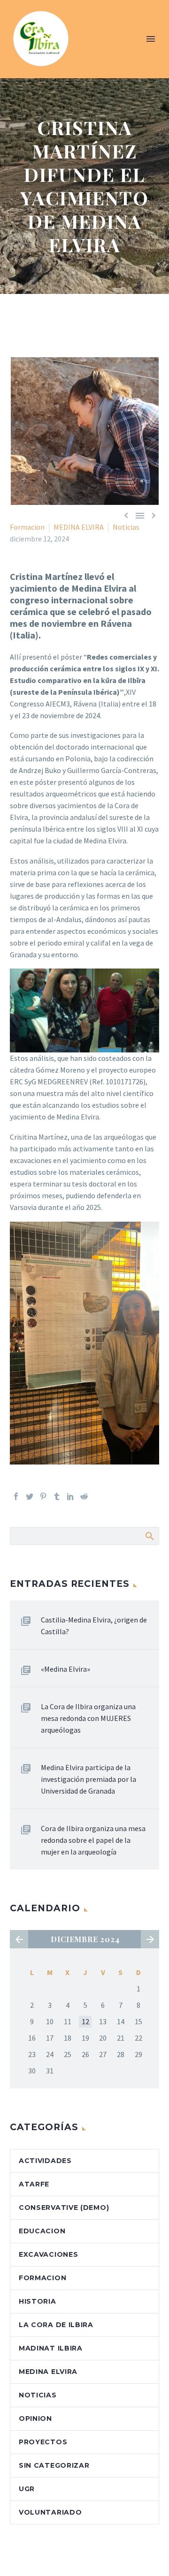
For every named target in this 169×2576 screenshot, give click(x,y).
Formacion (27, 527)
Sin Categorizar (54, 2465)
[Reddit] (84, 1496)
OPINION (35, 2418)
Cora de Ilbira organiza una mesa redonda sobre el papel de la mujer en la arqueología (93, 1840)
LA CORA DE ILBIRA (56, 2325)
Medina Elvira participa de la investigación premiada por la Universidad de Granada (88, 1779)
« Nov (19, 1939)
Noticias (126, 527)
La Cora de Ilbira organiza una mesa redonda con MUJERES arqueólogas (88, 1718)
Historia (38, 2301)
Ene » (150, 1939)
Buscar (149, 1536)
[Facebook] (16, 1496)
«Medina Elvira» (65, 1669)
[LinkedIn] (70, 1496)
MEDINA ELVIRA (79, 527)
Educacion (42, 2231)
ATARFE (34, 2184)
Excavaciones (48, 2254)
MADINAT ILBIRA (51, 2348)
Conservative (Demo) (64, 2208)
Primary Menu (151, 39)
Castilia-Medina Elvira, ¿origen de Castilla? (94, 1626)
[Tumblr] (57, 1496)
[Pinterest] (43, 1496)
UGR (27, 2489)
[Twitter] (30, 1496)
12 (85, 2021)
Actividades (45, 2161)
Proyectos (43, 2442)
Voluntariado (50, 2512)
